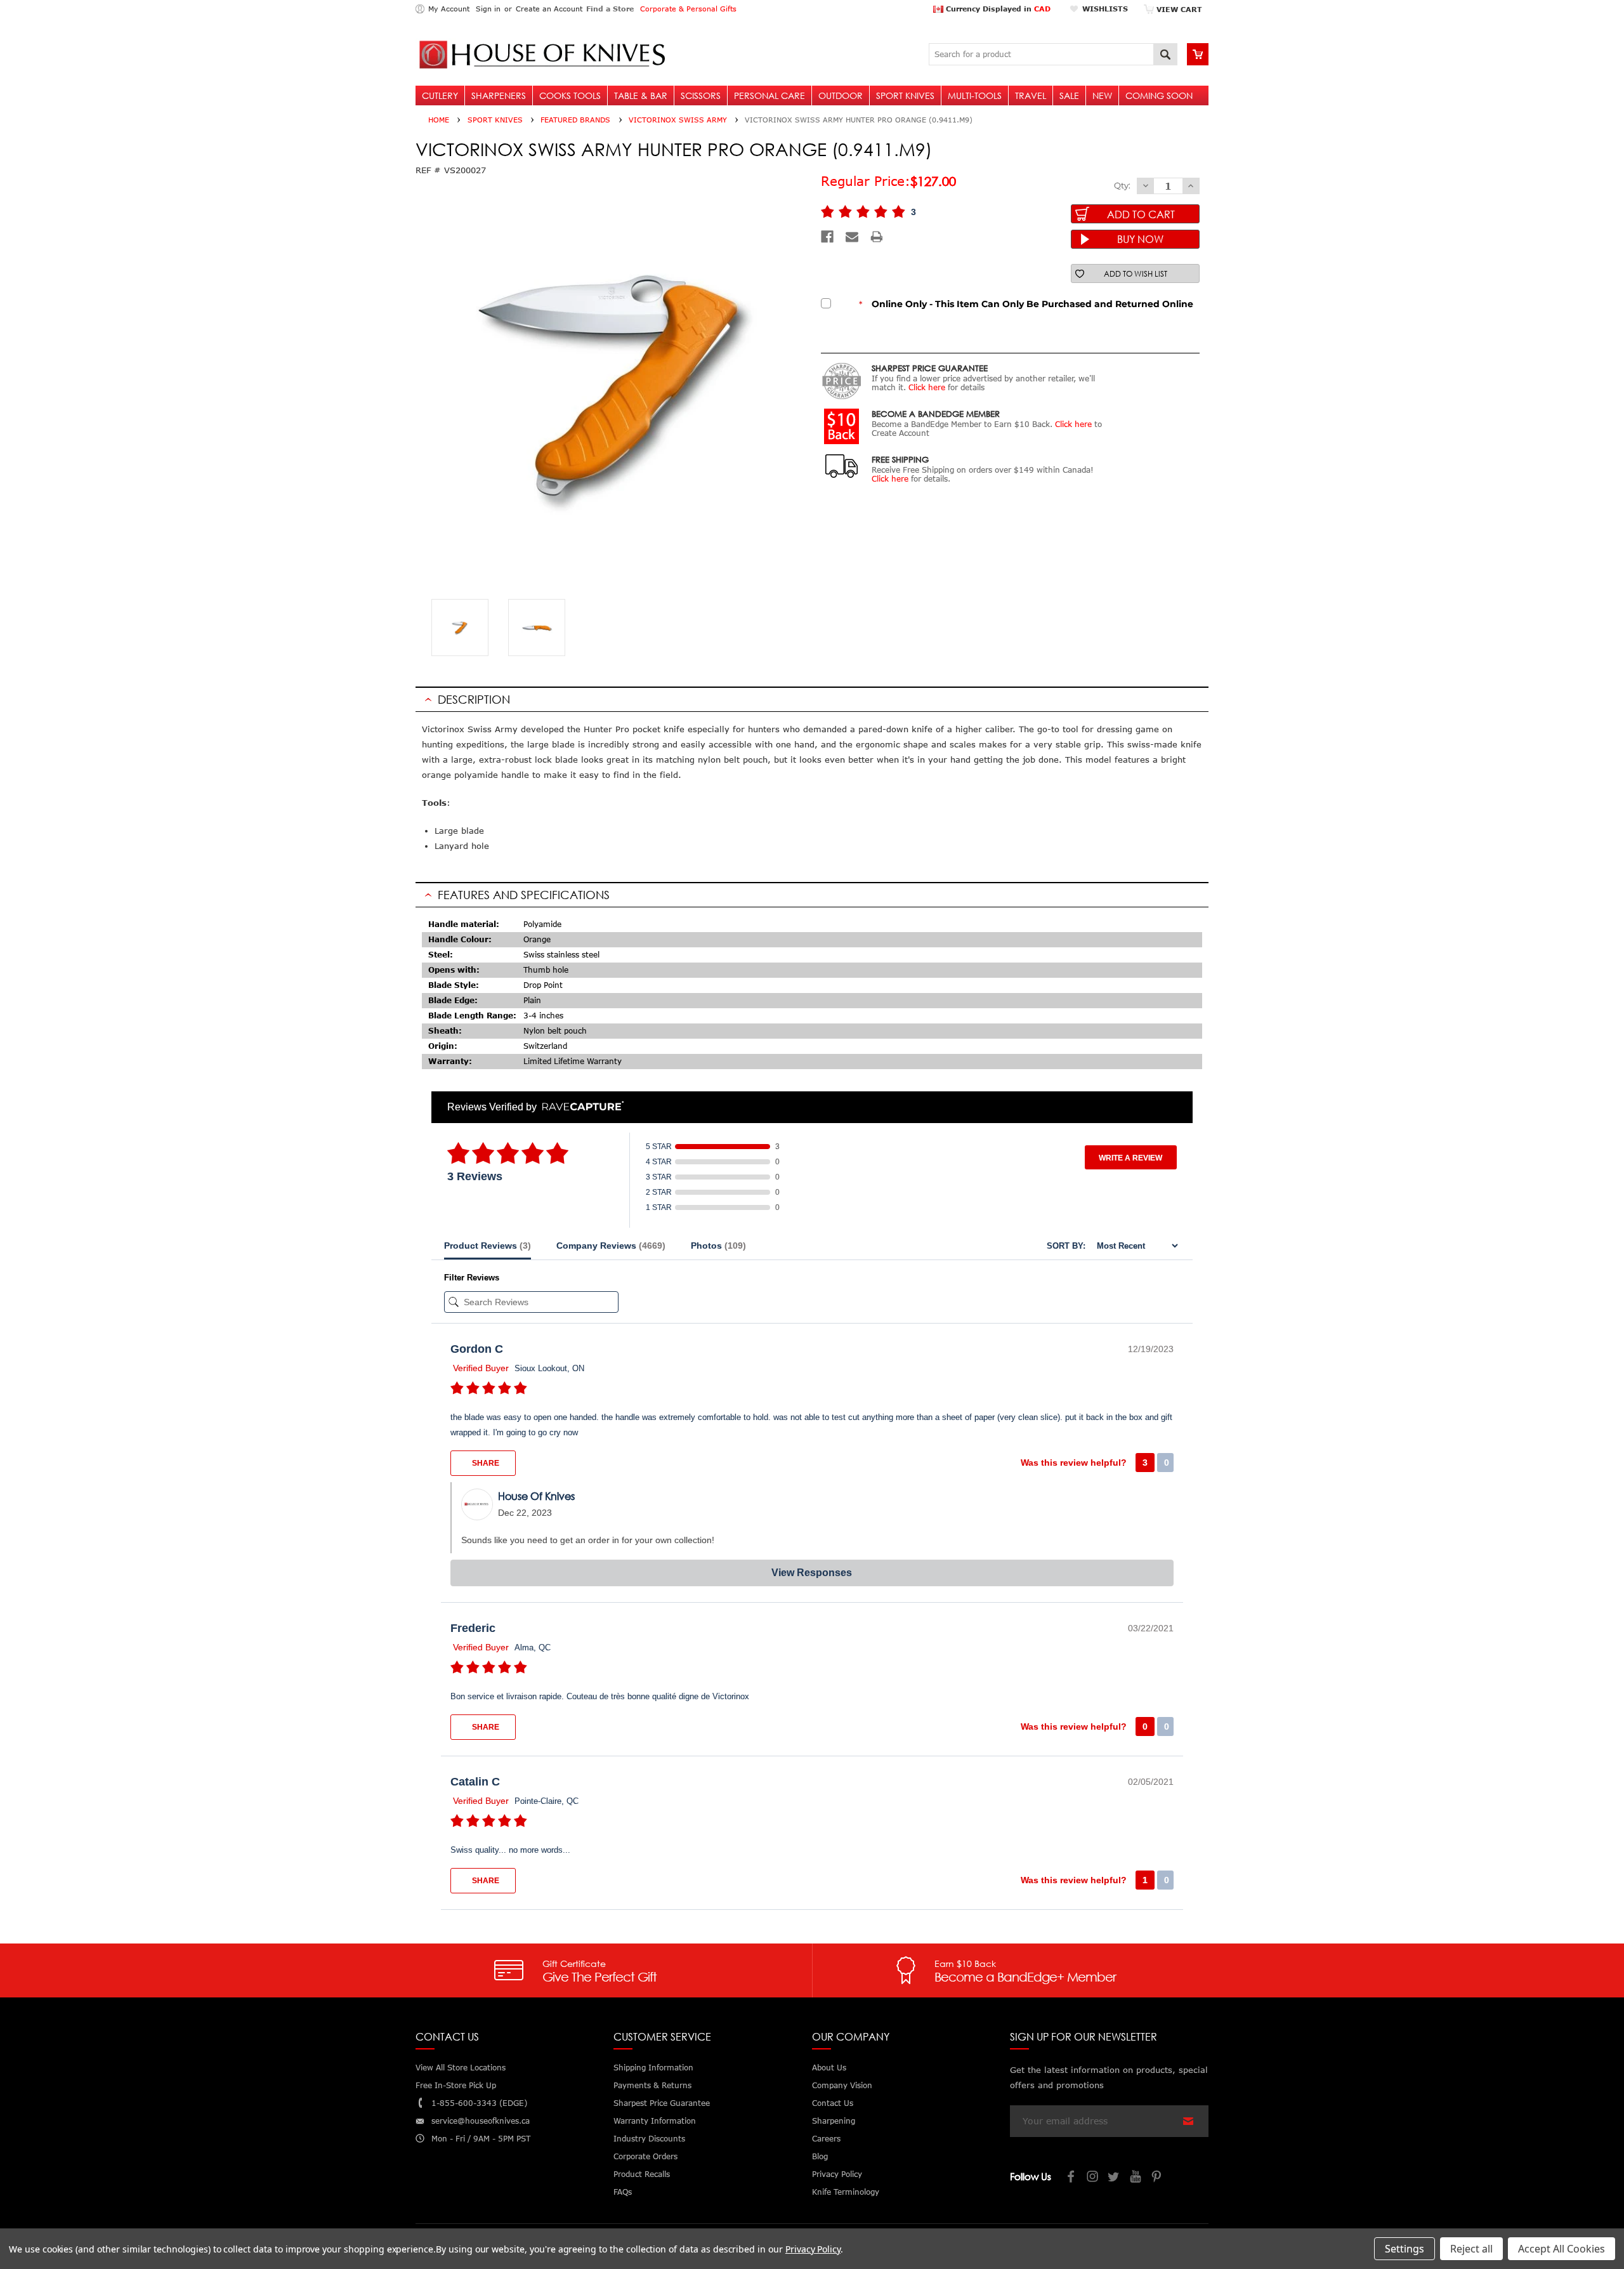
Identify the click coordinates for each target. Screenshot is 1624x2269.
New (1102, 95)
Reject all (1471, 2249)
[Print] (877, 237)
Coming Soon (1159, 95)
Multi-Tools (975, 95)
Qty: (1122, 185)
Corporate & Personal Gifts (688, 9)
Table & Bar (641, 95)
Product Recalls (642, 2174)
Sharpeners (499, 95)
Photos (718, 1246)
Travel (1031, 95)
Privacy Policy (813, 2249)
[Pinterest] (1158, 2178)
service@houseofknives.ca (481, 2121)
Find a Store (610, 9)
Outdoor (841, 95)
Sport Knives (905, 95)
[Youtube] (1136, 2178)
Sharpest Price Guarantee (662, 2103)
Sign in (488, 9)
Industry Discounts (649, 2139)
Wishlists (1105, 9)
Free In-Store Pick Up (456, 2085)
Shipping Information (653, 2068)
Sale (1069, 95)
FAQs (623, 2192)
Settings (1405, 2249)
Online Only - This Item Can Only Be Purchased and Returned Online (1026, 304)
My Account (449, 9)
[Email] (852, 237)
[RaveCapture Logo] (580, 1107)
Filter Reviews (472, 1278)
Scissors (701, 95)
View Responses (812, 1573)
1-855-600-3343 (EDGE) (479, 2103)
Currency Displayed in (997, 9)
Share (485, 1463)
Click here (927, 387)
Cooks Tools (570, 95)
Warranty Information (655, 2121)
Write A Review (1130, 1158)
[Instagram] (1093, 2178)
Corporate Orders (645, 2156)
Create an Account (549, 9)
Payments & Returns (652, 2085)
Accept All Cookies (1562, 2249)
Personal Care (769, 95)
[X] (1115, 2178)
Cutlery (440, 95)
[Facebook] (827, 237)
